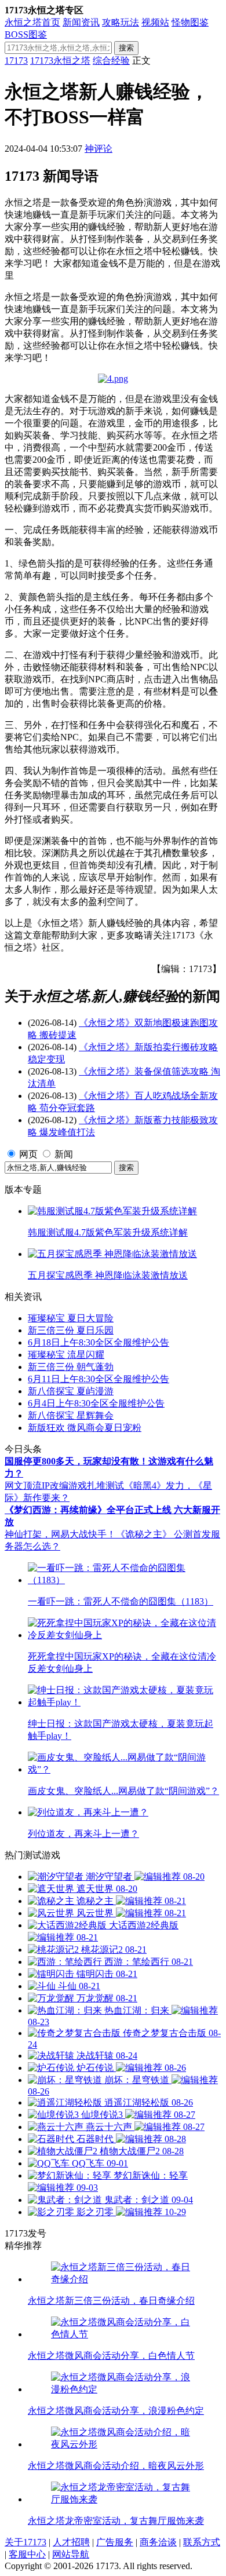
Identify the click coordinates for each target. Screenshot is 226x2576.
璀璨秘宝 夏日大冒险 (71, 1318)
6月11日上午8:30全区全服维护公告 (99, 1379)
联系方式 (202, 2542)
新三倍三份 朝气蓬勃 (71, 1367)
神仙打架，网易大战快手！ (60, 1534)
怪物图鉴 (190, 22)
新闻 (64, 1154)
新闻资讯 (81, 22)
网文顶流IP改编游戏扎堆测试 (64, 1486)
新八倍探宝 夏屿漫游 (71, 1391)
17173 (16, 61)
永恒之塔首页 (32, 22)
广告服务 (115, 2542)
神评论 (99, 149)
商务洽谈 (158, 2542)
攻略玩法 (121, 22)
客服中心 (27, 2554)
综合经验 (111, 61)
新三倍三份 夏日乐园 (71, 1330)
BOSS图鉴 (26, 34)
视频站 (155, 22)
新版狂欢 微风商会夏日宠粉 (85, 1428)
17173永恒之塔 (60, 61)
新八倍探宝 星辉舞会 (71, 1415)
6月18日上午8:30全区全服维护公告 (99, 1342)
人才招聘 (71, 2542)
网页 (28, 1154)
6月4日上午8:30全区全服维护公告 (96, 1403)
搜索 (126, 48)
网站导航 (71, 2554)
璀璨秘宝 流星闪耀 (66, 1355)
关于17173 (25, 2542)
